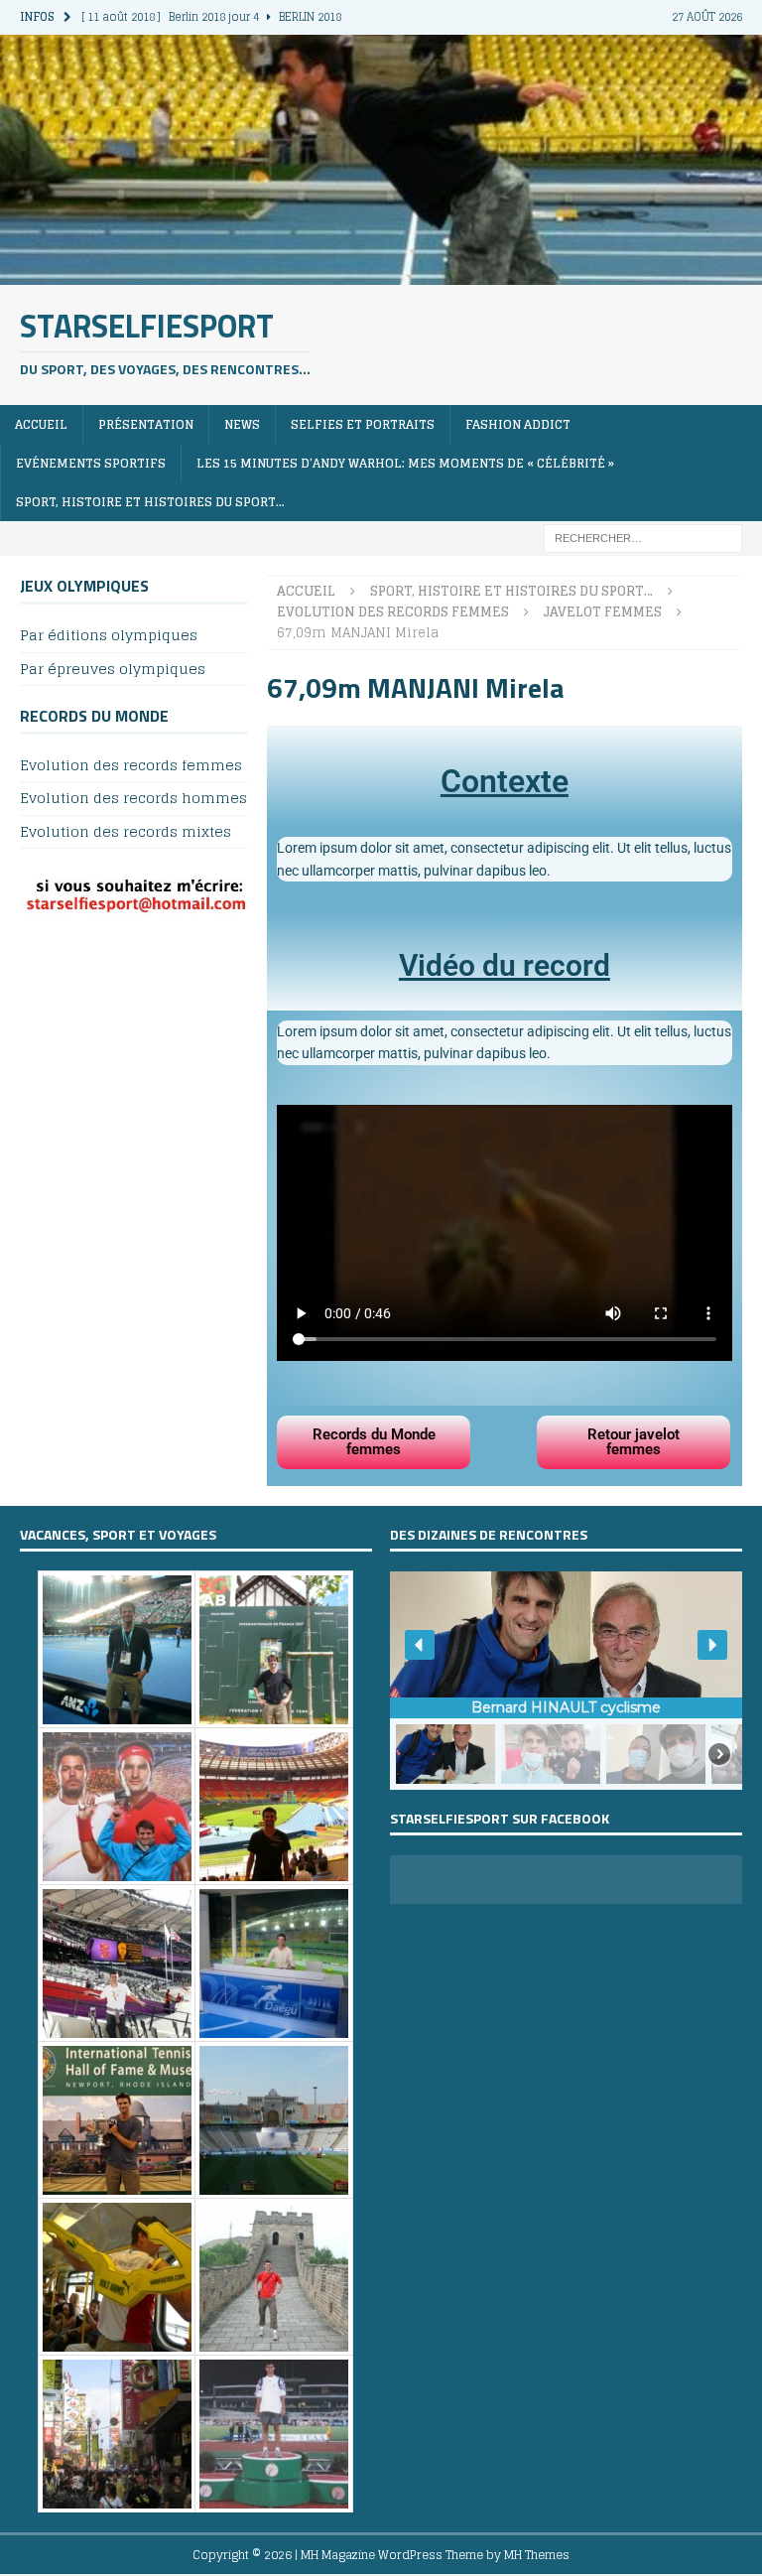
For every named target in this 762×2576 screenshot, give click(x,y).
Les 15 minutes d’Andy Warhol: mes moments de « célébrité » (405, 463)
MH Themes (537, 2555)
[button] (420, 1645)
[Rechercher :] (643, 538)
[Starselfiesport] (381, 272)
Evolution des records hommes (133, 798)
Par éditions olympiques (109, 636)
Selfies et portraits (363, 424)
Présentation (146, 424)
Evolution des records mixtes (126, 831)
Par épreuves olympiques (113, 669)
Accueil (41, 424)
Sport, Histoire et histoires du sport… (150, 502)
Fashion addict (518, 424)
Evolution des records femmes (131, 766)
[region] (566, 1681)
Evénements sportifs (91, 463)
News (242, 424)
